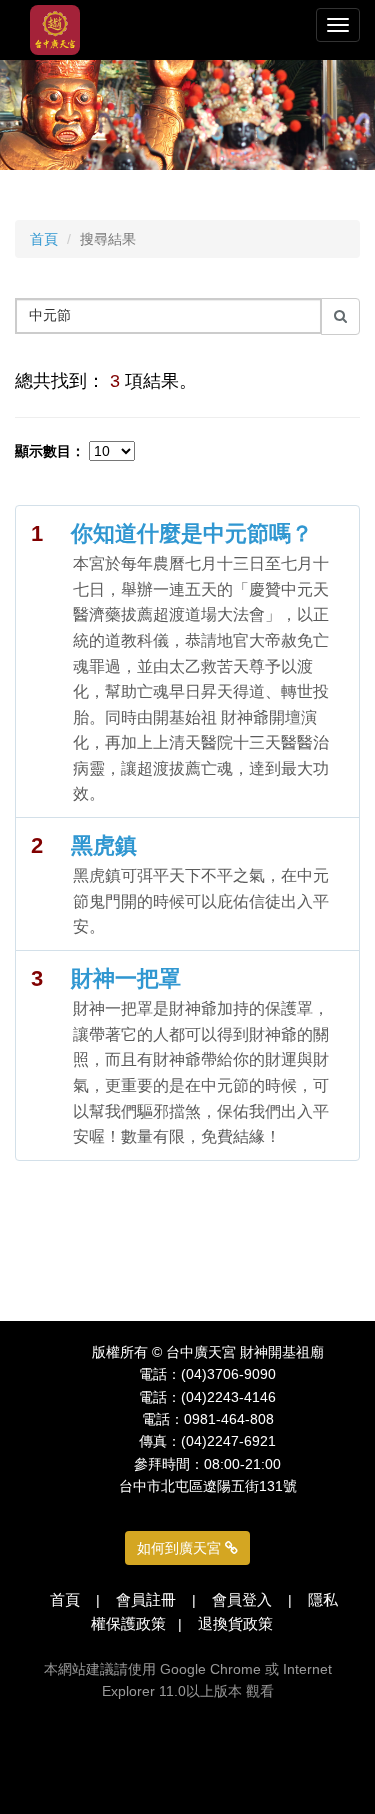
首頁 (44, 239)
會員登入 (242, 1599)
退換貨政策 (235, 1623)
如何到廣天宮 (181, 1548)
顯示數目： (50, 451)
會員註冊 (146, 1599)
